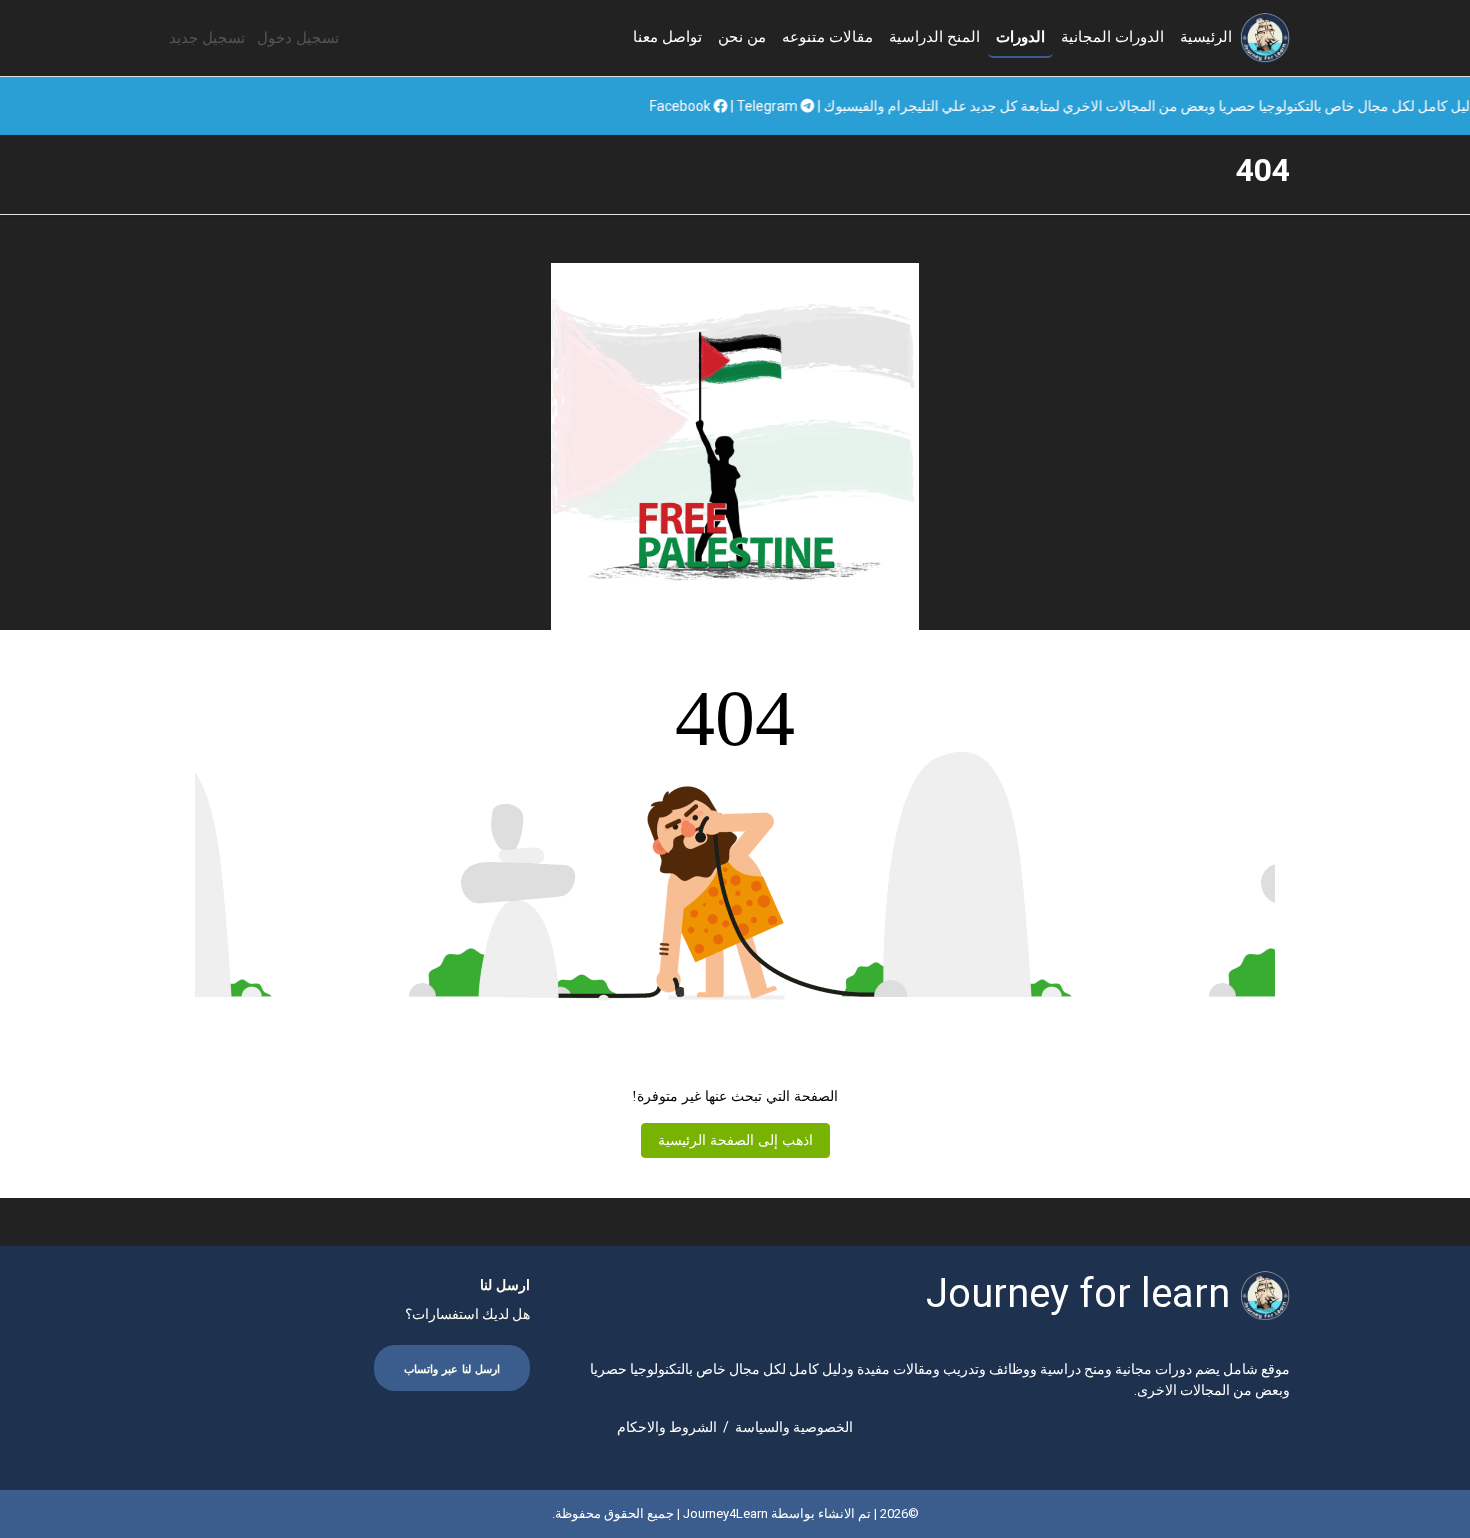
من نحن (742, 37)
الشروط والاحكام (667, 1427)
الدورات (1020, 37)
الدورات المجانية (1112, 37)
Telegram (852, 106)
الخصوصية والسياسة (794, 1427)
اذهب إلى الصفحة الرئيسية (735, 1140)
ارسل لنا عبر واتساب (452, 1369)
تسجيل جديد (207, 38)
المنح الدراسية (934, 37)
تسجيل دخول (298, 38)
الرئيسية (1206, 37)
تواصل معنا (667, 37)
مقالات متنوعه (827, 37)
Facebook (765, 106)
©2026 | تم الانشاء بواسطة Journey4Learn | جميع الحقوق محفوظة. (735, 1513)
